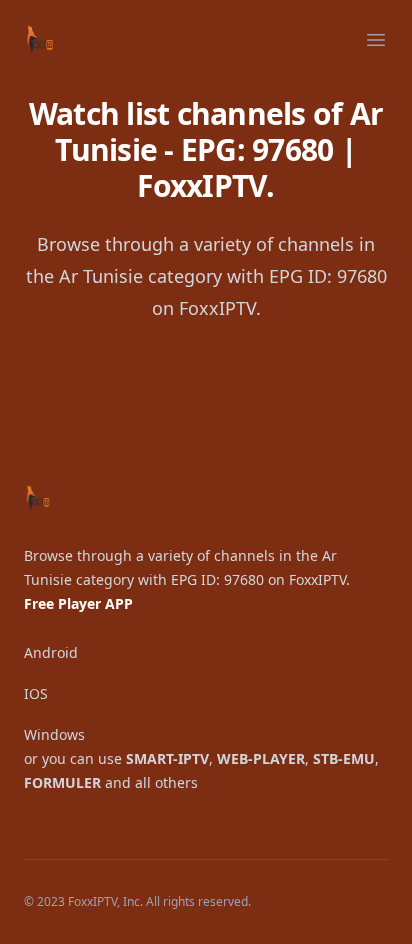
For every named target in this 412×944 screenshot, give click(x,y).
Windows (54, 734)
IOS (36, 693)
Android (51, 652)
